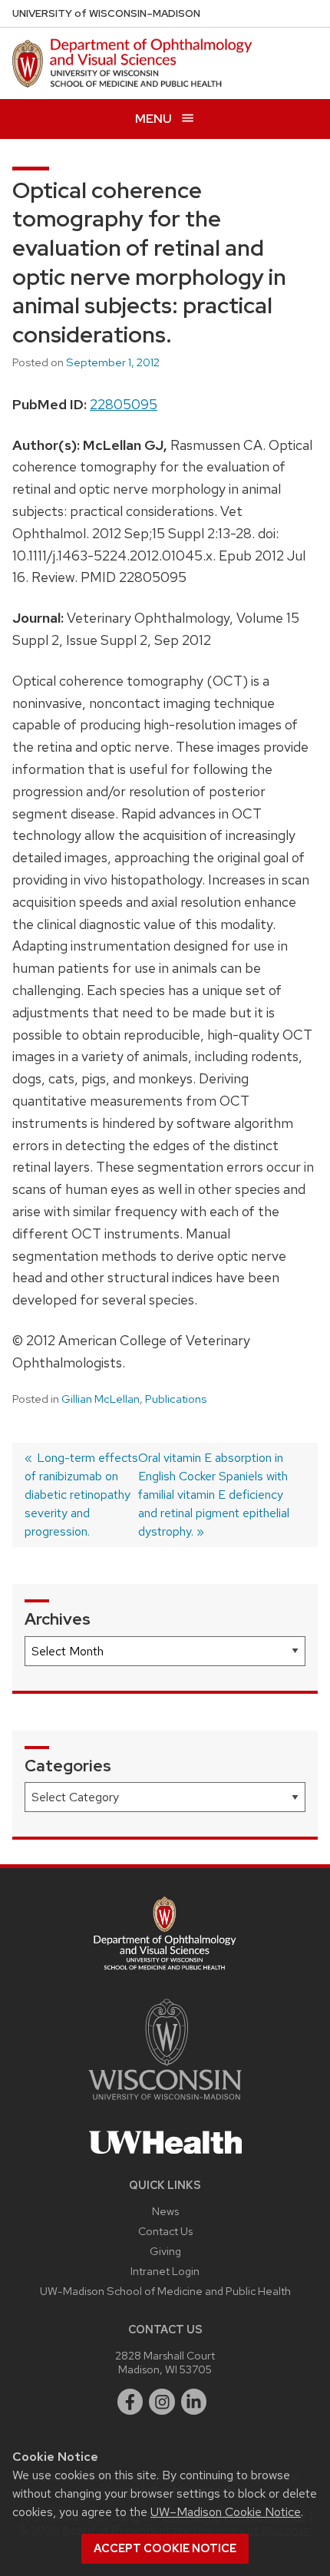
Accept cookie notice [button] (165, 2548)
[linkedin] (194, 2402)
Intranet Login (165, 2271)
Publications (176, 1399)
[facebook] (130, 2402)
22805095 (124, 404)
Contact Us (165, 2231)
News (165, 2211)
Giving (165, 2251)
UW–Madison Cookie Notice (226, 2512)
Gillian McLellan (101, 1399)
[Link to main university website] (165, 2103)
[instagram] (162, 2402)
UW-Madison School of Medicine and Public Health (165, 2291)
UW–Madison (106, 13)
